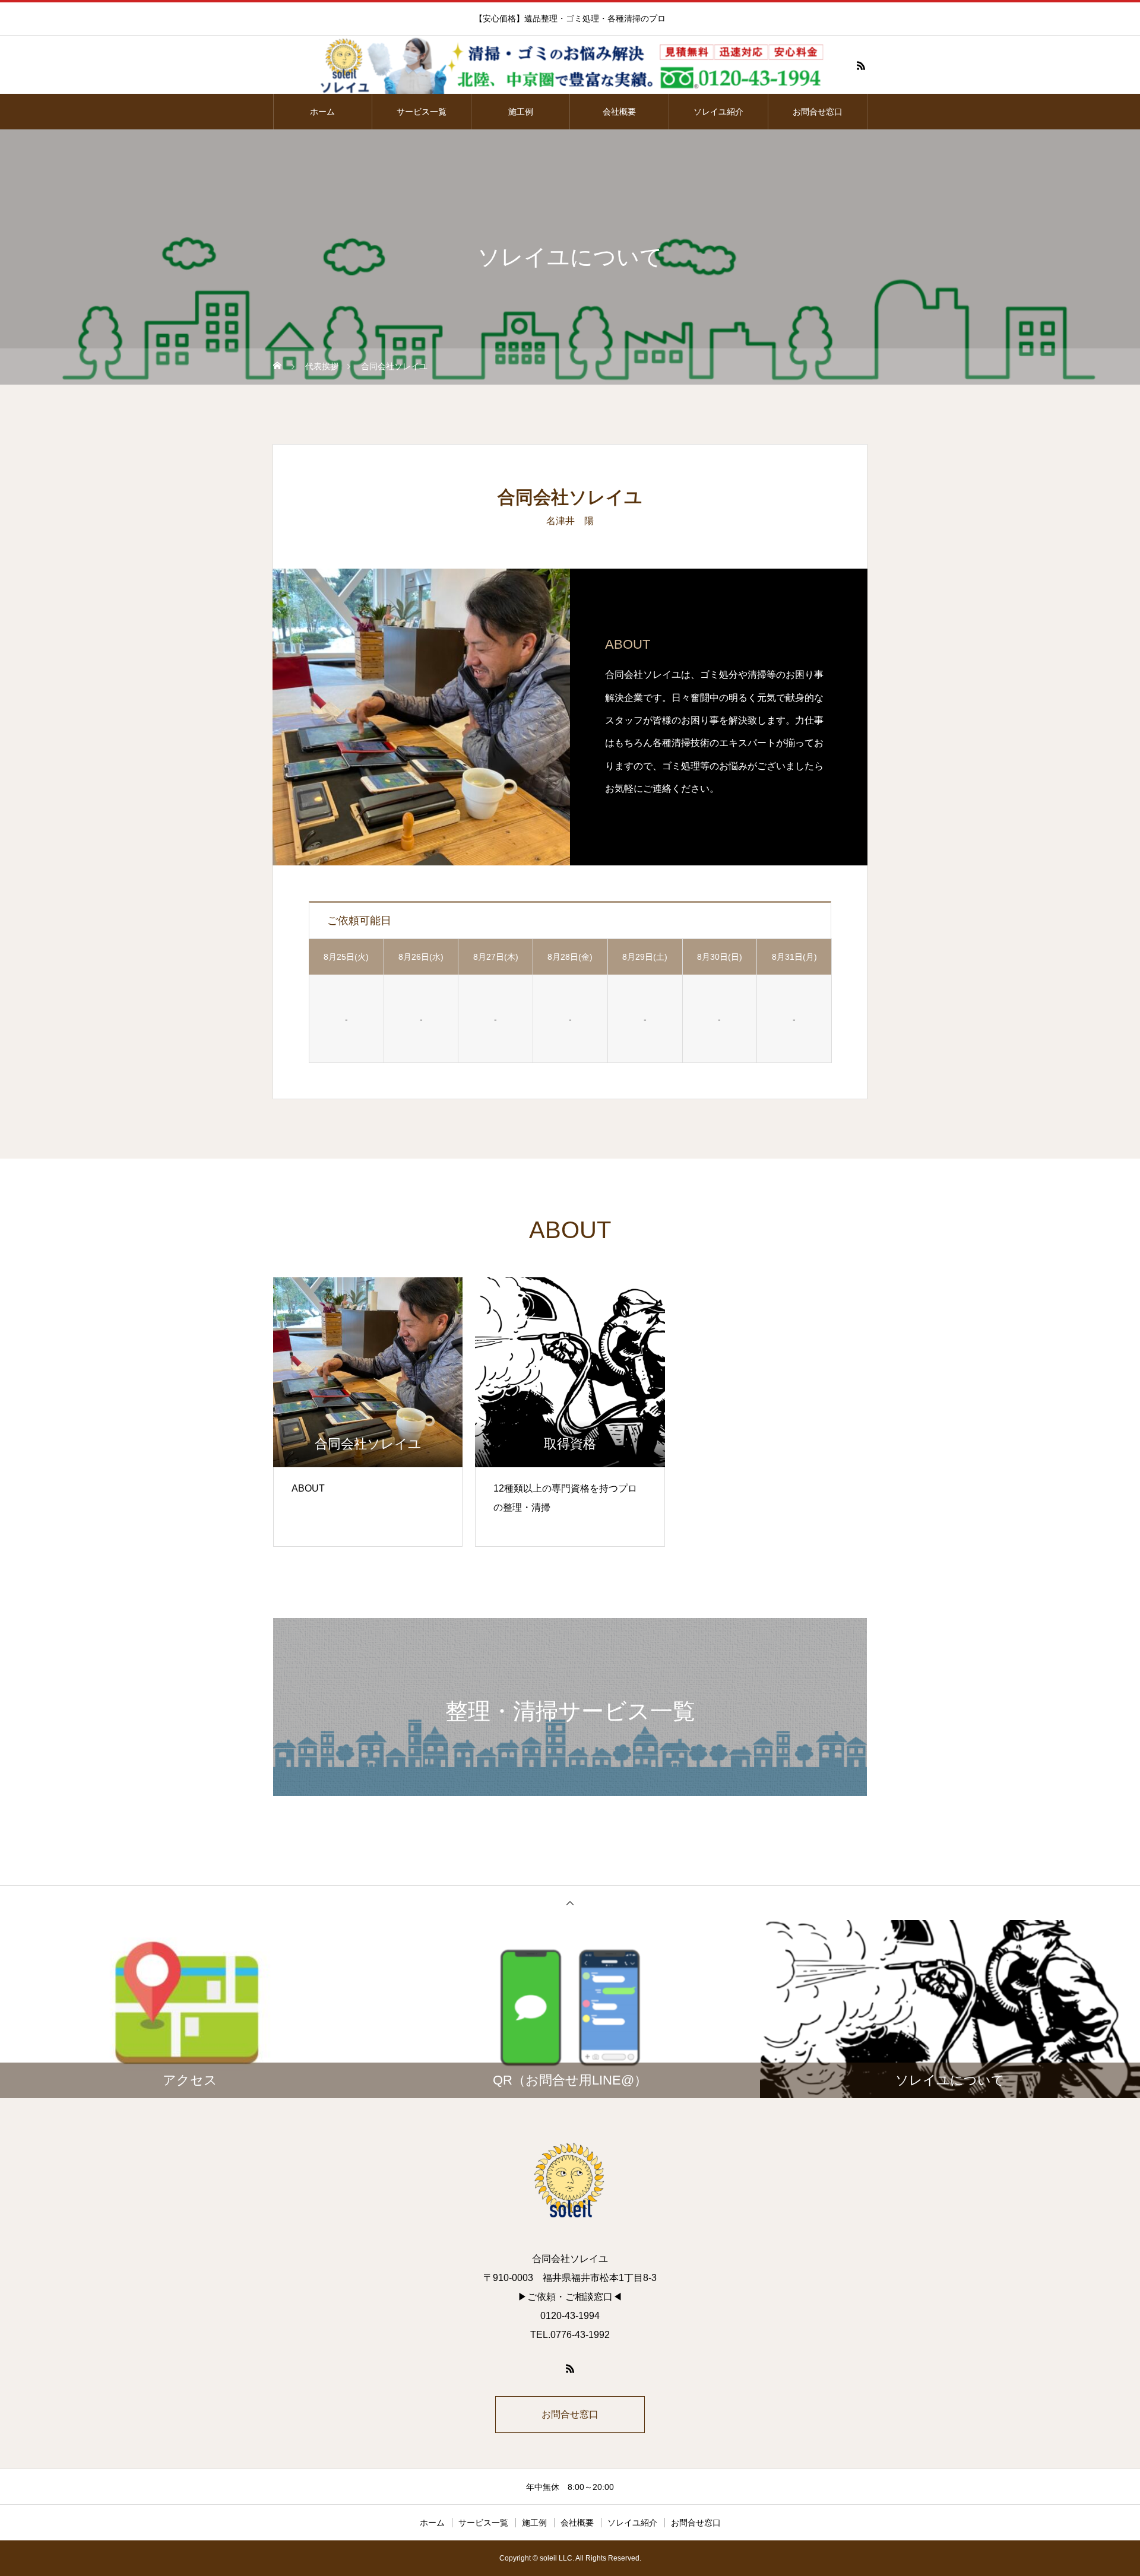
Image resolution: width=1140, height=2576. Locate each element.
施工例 (521, 112)
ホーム (322, 112)
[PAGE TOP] (570, 1903)
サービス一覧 (422, 112)
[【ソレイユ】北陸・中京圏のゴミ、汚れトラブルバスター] (570, 65)
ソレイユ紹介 (718, 112)
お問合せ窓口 (818, 112)
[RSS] (861, 65)
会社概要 (619, 112)
